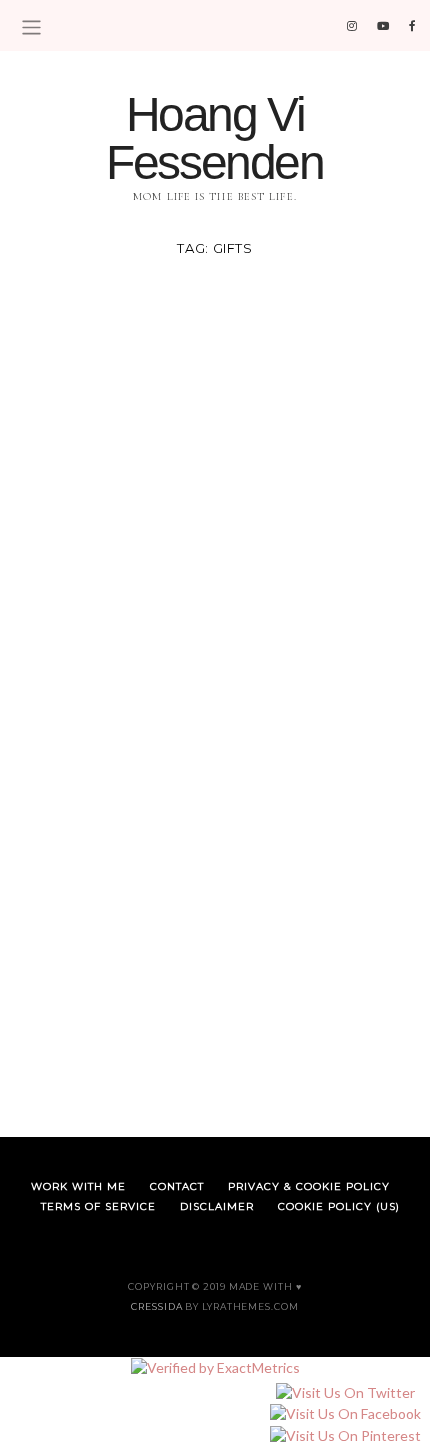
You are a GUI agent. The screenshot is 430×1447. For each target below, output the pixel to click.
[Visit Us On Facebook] (345, 1414)
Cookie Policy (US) (339, 1206)
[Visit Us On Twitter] (345, 1392)
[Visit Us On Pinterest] (345, 1435)
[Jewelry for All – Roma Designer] (215, 904)
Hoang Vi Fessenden (214, 138)
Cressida (156, 1306)
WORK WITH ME (78, 1186)
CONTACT (177, 1186)
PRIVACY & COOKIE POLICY (309, 1186)
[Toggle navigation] (31, 27)
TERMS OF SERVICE (98, 1206)
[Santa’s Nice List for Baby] (215, 474)
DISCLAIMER (217, 1206)
